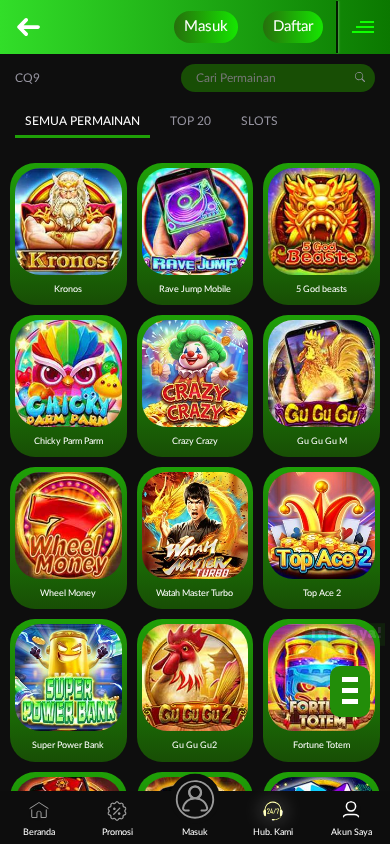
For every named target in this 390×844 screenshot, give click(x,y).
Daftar (293, 26)
